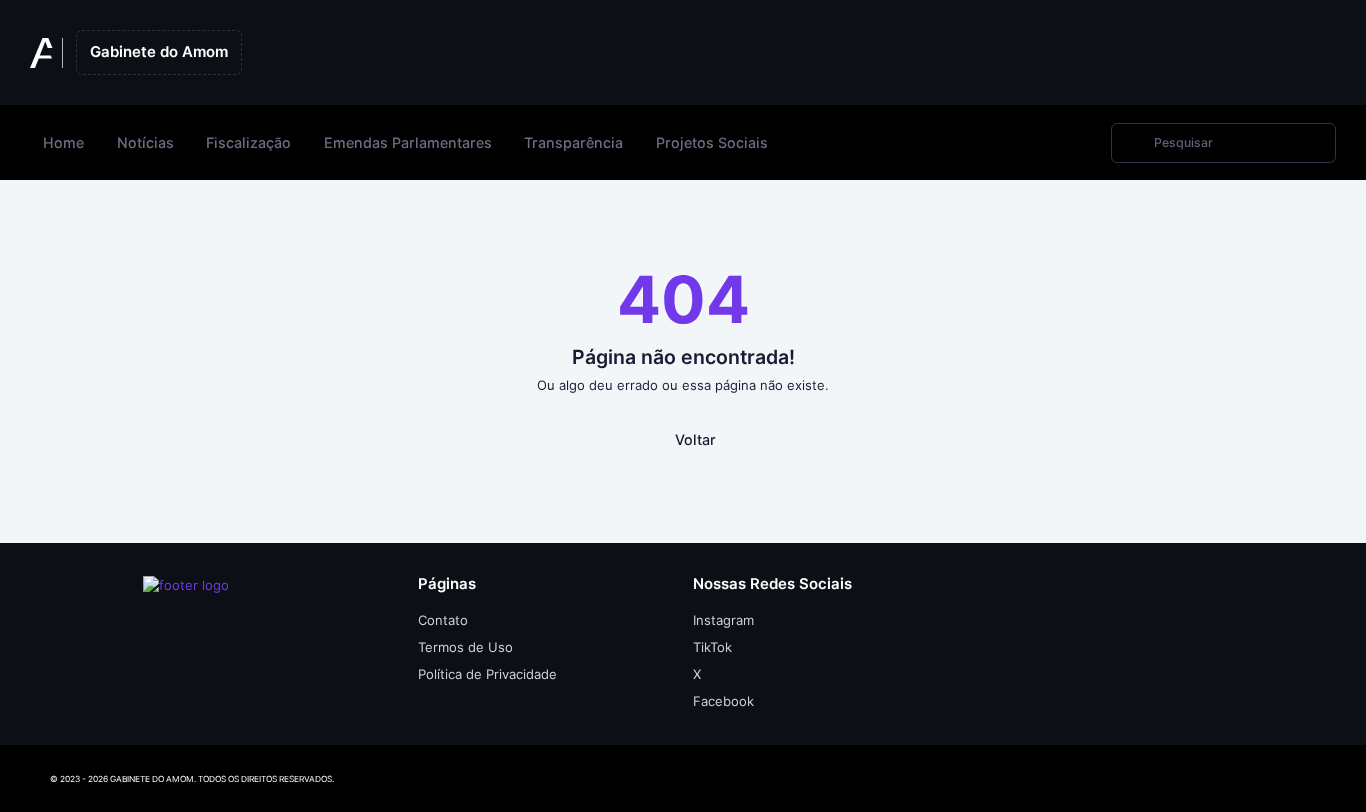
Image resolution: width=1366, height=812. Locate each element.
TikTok (712, 647)
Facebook (723, 701)
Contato (443, 620)
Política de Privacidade (487, 674)
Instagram (723, 620)
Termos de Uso (465, 647)
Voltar (695, 439)
